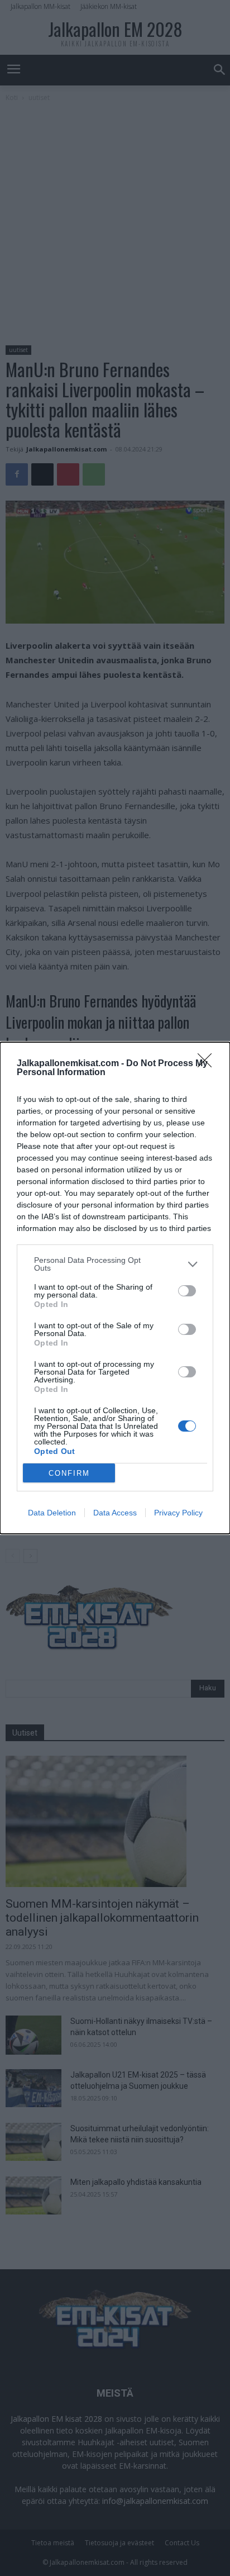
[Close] (208, 1064)
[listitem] (115, 1264)
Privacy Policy (178, 1513)
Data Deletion (52, 1513)
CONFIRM (69, 1473)
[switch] (187, 1291)
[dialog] (115, 1288)
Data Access (115, 1513)
